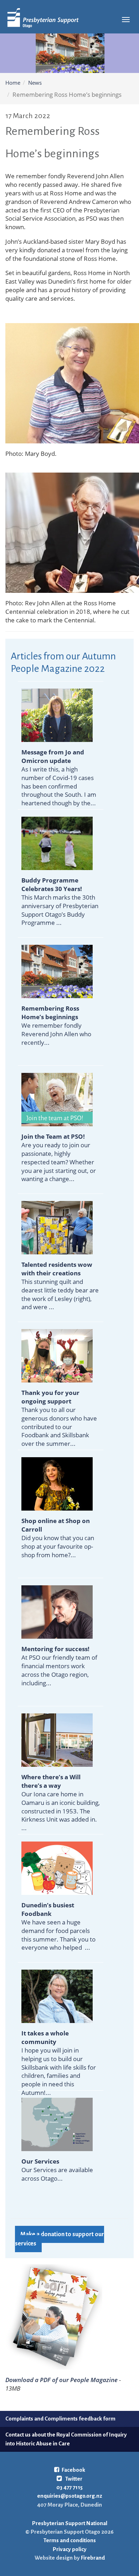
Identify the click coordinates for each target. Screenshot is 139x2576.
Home (13, 83)
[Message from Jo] (57, 715)
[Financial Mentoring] (57, 1611)
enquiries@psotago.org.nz (70, 2496)
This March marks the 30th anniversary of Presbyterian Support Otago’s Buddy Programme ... (60, 901)
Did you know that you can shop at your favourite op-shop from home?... (58, 1538)
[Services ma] (57, 2124)
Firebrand (92, 2558)
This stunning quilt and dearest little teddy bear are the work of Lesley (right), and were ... (60, 1286)
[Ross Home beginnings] (57, 971)
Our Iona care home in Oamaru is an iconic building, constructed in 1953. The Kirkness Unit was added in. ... (61, 1802)
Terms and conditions (70, 2540)
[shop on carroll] (57, 1483)
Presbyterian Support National (70, 2523)
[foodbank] (57, 1868)
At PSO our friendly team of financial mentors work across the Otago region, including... (59, 1666)
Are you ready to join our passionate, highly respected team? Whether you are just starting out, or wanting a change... (59, 1158)
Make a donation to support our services (60, 2239)
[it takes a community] (57, 1996)
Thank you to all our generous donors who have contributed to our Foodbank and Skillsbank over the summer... (59, 1418)
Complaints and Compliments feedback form (60, 2419)
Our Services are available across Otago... (57, 2170)
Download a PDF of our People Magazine (61, 2380)
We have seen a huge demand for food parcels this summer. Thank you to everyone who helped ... (58, 1926)
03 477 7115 (69, 2487)
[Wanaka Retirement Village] (57, 1227)
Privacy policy (70, 2549)
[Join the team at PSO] (57, 1099)
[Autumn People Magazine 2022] (54, 2316)
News (35, 83)
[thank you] (57, 1355)
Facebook (73, 2470)
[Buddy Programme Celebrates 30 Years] (57, 843)
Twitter (73, 2479)
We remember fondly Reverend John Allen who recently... (56, 1025)
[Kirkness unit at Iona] (57, 1740)
